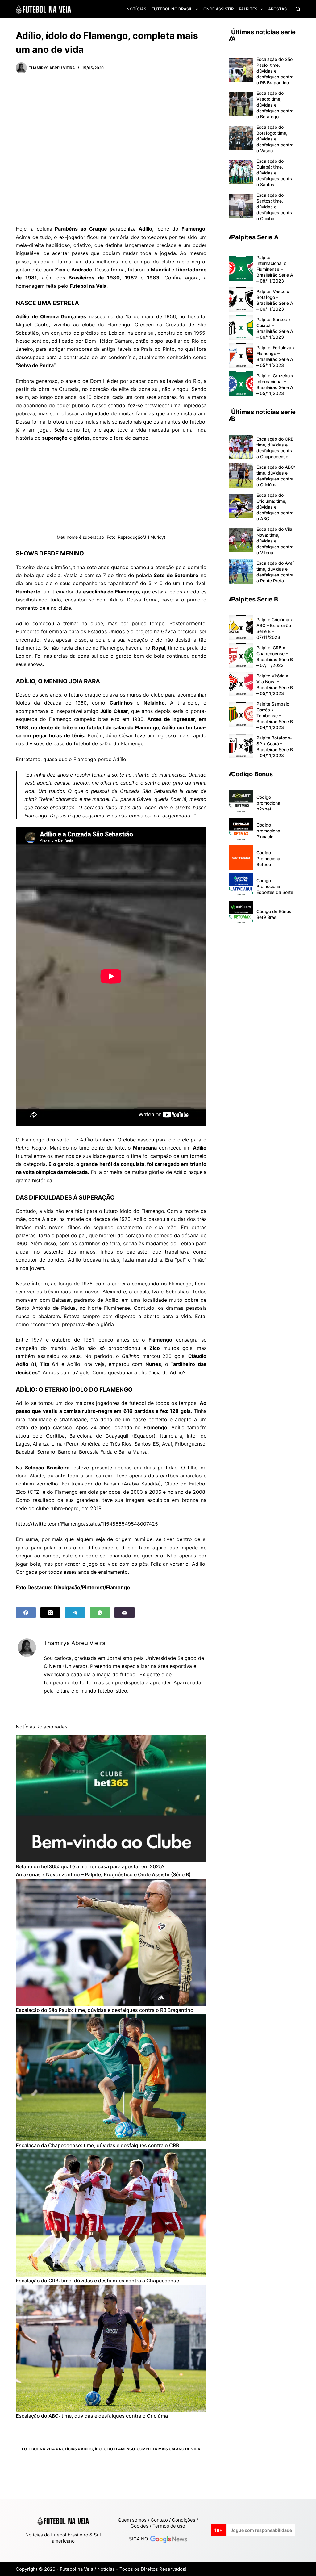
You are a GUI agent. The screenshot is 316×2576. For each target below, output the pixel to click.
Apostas (277, 9)
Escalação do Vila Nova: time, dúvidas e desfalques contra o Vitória (275, 541)
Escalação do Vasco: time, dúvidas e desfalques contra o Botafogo (275, 105)
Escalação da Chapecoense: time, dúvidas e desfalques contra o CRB (97, 2145)
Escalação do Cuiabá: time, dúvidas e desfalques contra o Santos (275, 173)
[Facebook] (26, 1613)
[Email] (125, 1613)
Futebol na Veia (38, 2449)
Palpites (248, 9)
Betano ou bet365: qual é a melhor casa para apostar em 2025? (90, 1866)
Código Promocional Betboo (269, 859)
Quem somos (132, 2520)
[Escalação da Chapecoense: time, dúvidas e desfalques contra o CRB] (111, 2078)
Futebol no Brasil (172, 9)
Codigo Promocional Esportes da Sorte (275, 886)
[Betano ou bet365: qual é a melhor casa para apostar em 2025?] (111, 1799)
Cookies (139, 2526)
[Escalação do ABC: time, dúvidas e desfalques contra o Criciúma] (111, 2348)
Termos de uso (169, 2526)
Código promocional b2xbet (269, 803)
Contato (159, 2520)
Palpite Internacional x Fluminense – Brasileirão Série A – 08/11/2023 (275, 269)
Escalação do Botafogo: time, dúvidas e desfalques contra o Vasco (275, 139)
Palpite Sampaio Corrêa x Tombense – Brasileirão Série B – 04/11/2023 (275, 716)
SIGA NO (140, 2539)
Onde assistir (218, 9)
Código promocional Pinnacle (269, 831)
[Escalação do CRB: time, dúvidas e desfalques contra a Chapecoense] (111, 2213)
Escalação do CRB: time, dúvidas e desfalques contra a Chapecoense (97, 2281)
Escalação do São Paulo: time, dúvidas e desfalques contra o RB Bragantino (105, 2010)
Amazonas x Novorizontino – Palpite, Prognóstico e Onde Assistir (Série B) (103, 1874)
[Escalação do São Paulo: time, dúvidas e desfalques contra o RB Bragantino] (111, 1942)
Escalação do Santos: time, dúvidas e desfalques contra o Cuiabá (275, 207)
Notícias (136, 9)
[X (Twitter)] (50, 1613)
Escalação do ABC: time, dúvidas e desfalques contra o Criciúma (92, 2416)
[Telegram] (75, 1613)
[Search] (298, 9)
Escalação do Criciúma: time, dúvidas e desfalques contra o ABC (275, 507)
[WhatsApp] (100, 1613)
